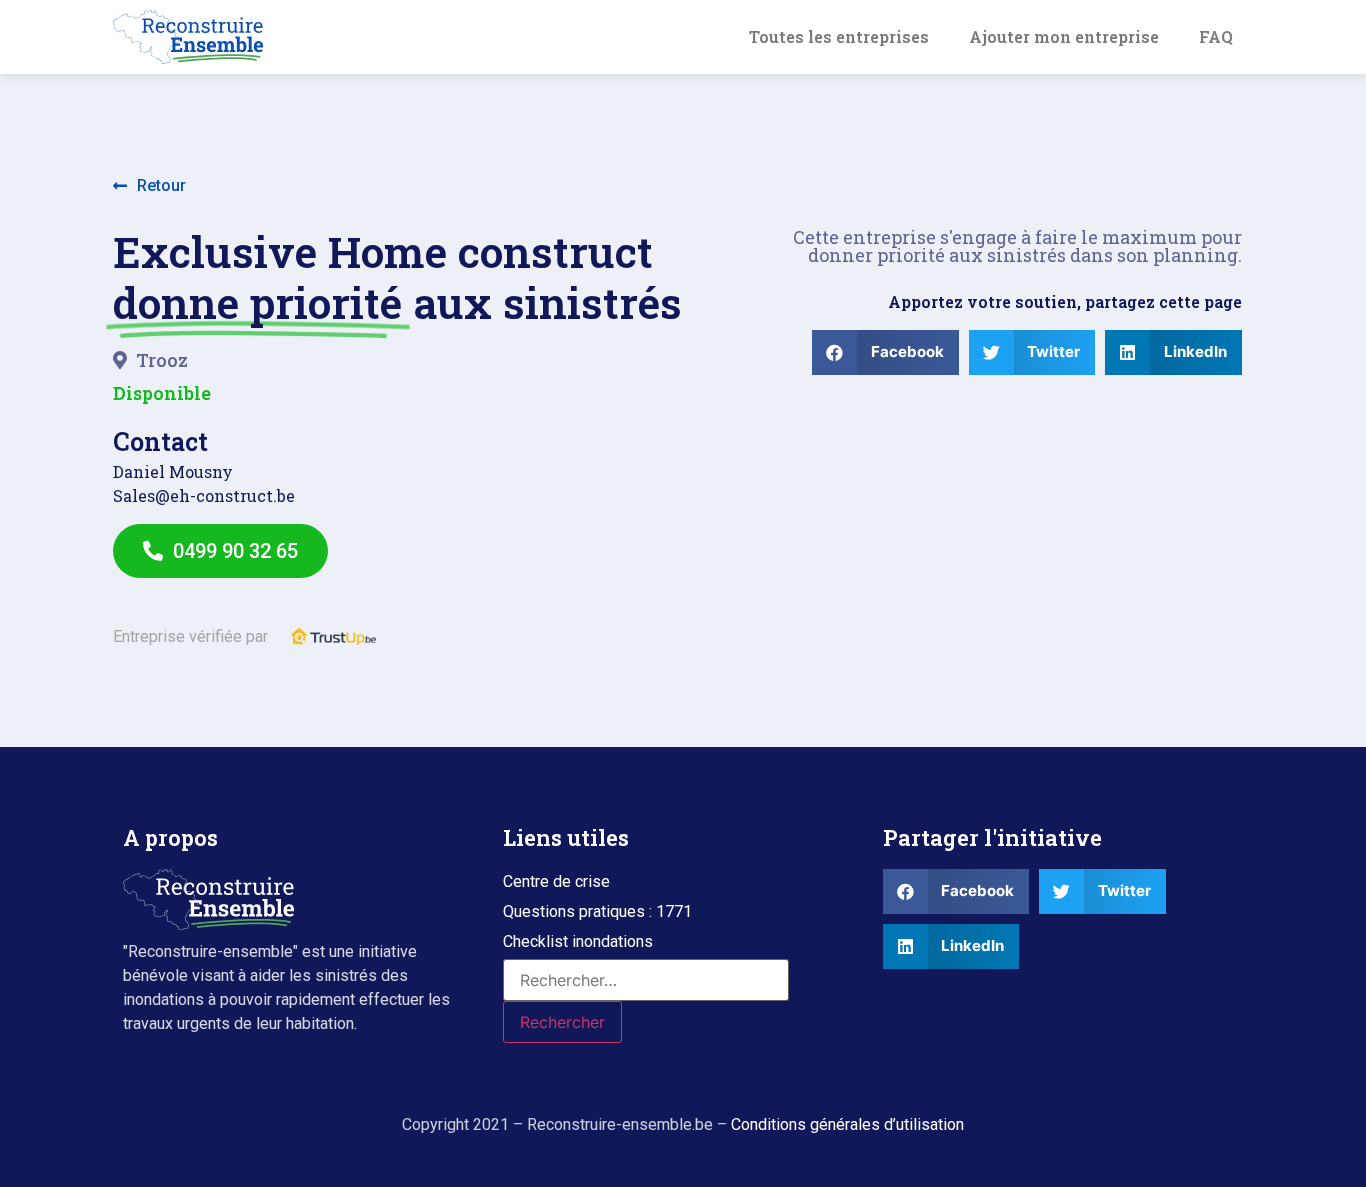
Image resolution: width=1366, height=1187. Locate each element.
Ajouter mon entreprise (1064, 36)
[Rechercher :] (646, 980)
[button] (149, 186)
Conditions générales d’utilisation (847, 1124)
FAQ (1216, 36)
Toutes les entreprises (839, 36)
